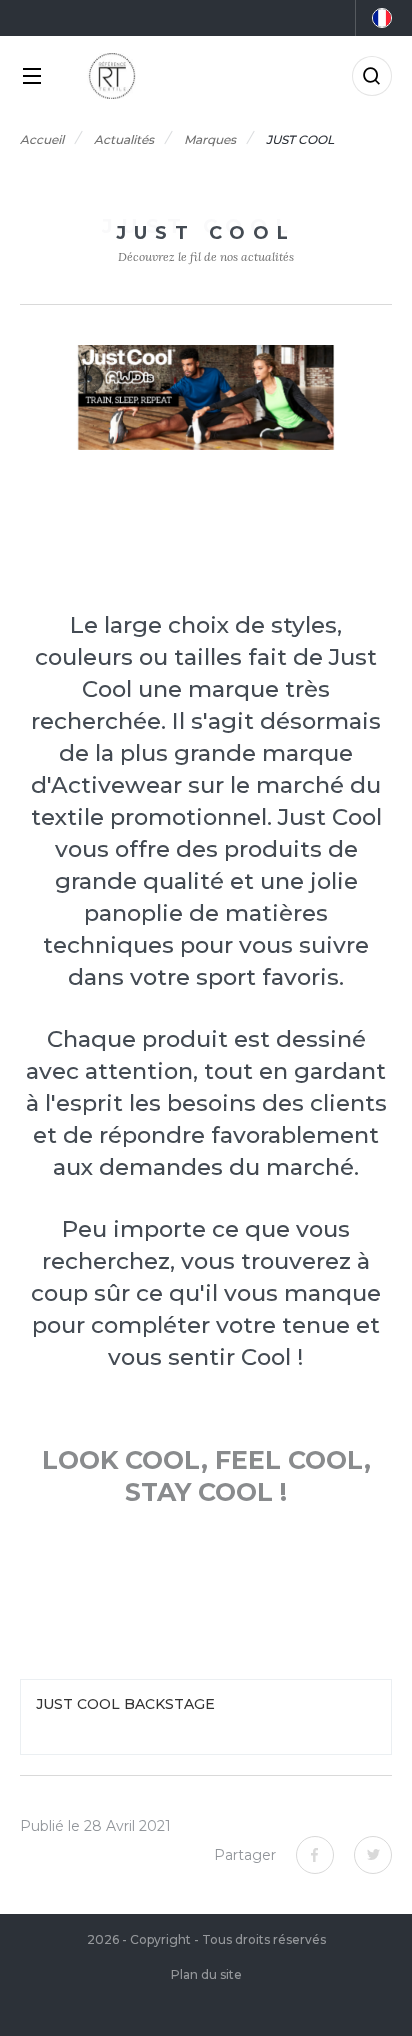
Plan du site (206, 1974)
